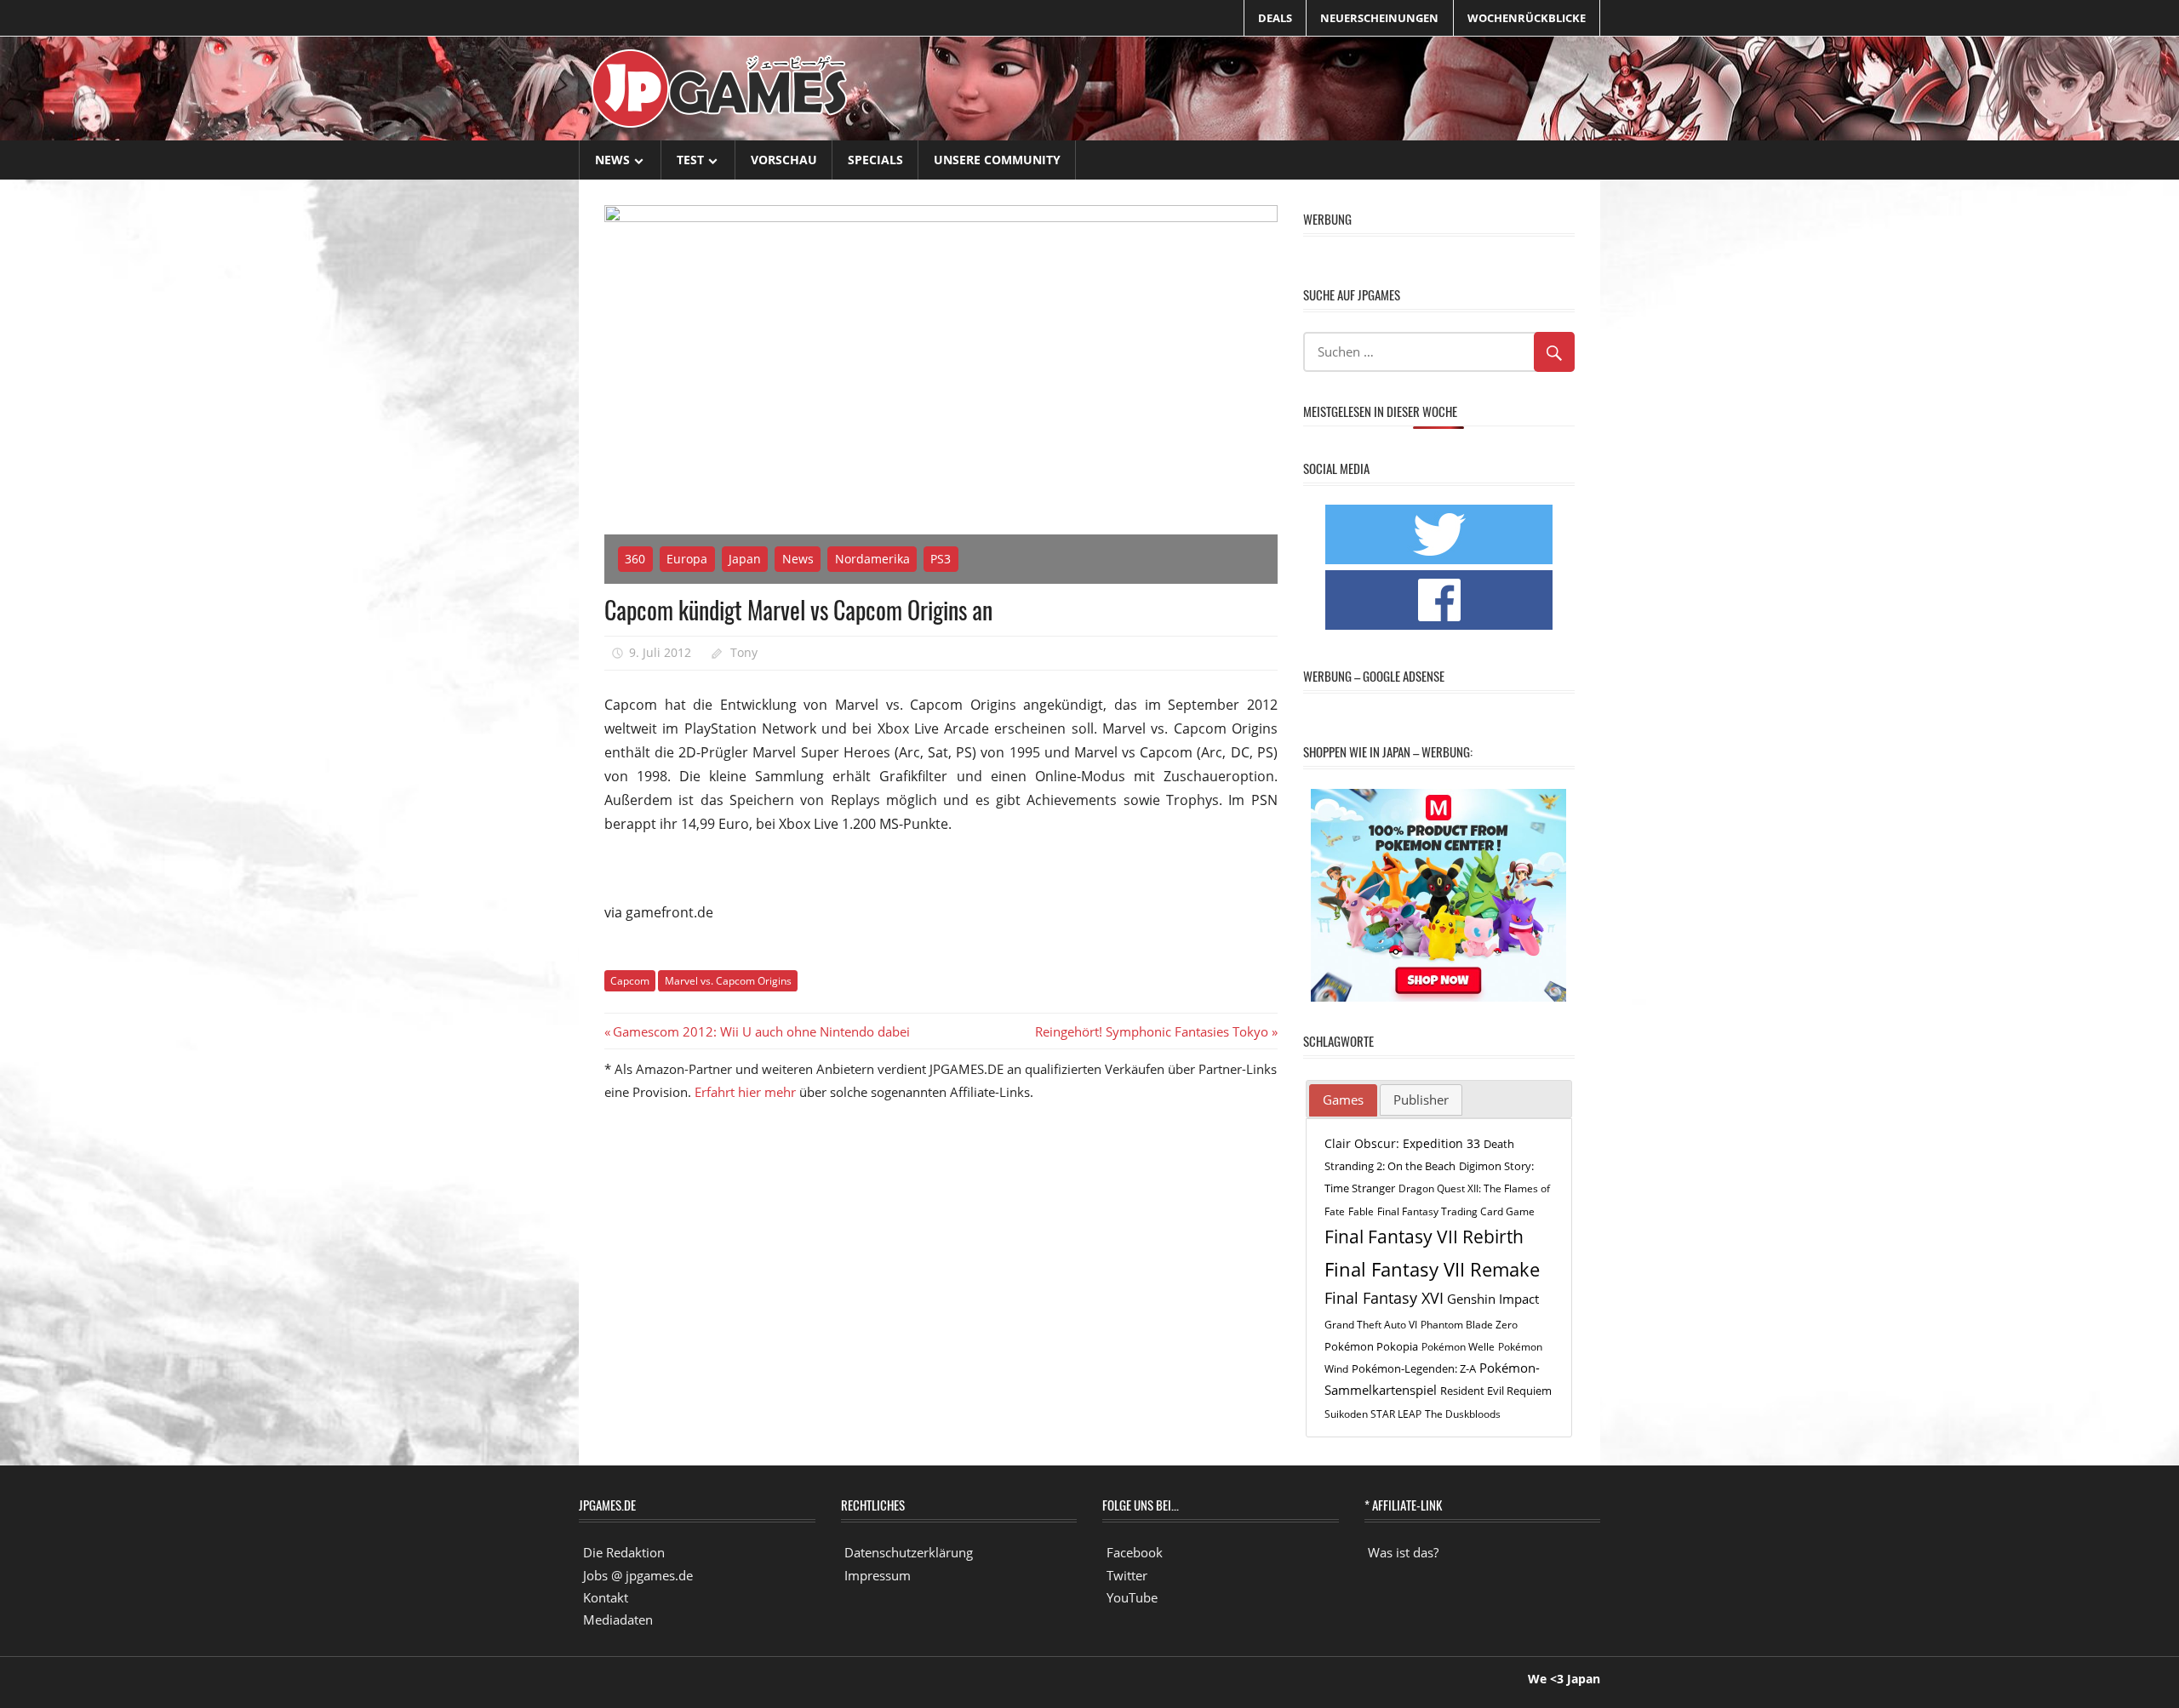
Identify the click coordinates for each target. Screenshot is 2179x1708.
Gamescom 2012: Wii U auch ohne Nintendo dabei (761, 1031)
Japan (745, 559)
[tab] (1343, 1100)
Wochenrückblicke (1527, 18)
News (612, 160)
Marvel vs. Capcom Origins (728, 981)
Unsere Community (997, 160)
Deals (1275, 18)
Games (1343, 1100)
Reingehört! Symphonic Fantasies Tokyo (1152, 1031)
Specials (875, 160)
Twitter (1127, 1575)
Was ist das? (1403, 1552)
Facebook (1135, 1552)
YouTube (1132, 1597)
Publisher (1421, 1100)
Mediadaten (618, 1619)
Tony (744, 652)
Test (690, 160)
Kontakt (606, 1597)
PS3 (941, 559)
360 (635, 559)
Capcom (630, 981)
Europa (687, 559)
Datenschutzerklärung (909, 1552)
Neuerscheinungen (1379, 18)
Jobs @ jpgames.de (638, 1575)
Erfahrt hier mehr (745, 1092)
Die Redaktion (624, 1552)
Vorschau (784, 160)
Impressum (878, 1575)
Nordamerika (872, 559)
